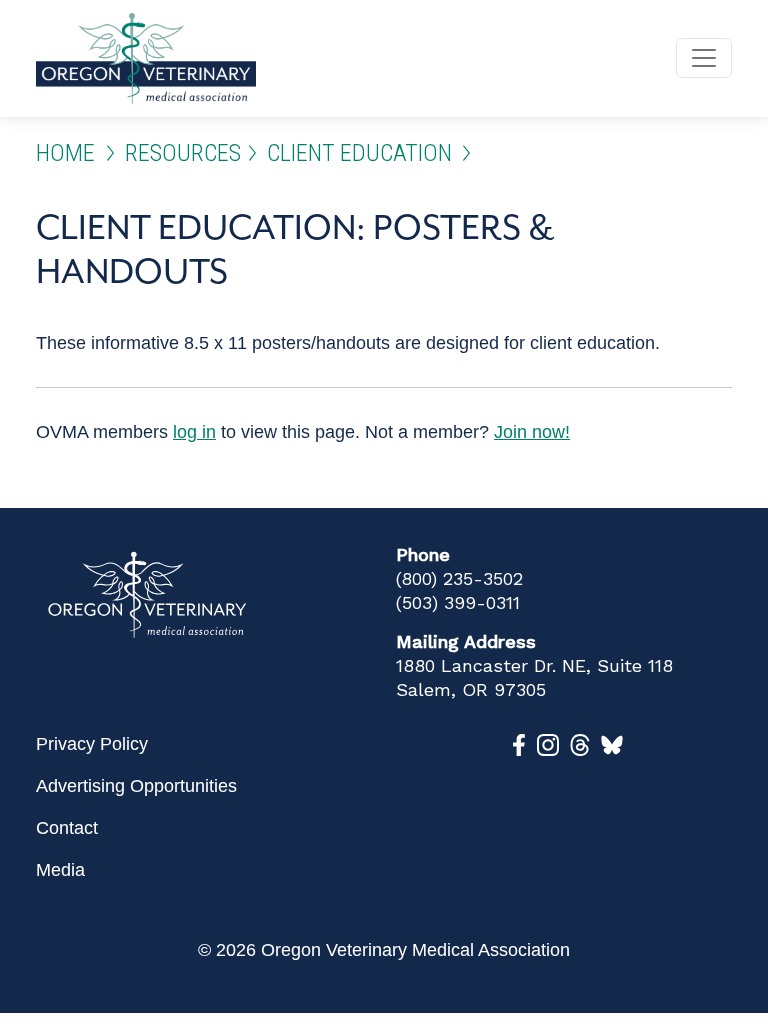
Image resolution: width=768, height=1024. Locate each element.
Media (60, 870)
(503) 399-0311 (458, 602)
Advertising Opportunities (136, 786)
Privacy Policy (92, 744)
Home (65, 153)
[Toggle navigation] (704, 58)
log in (194, 432)
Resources (183, 153)
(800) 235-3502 (459, 578)
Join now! (532, 432)
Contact (67, 828)
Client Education (359, 153)
